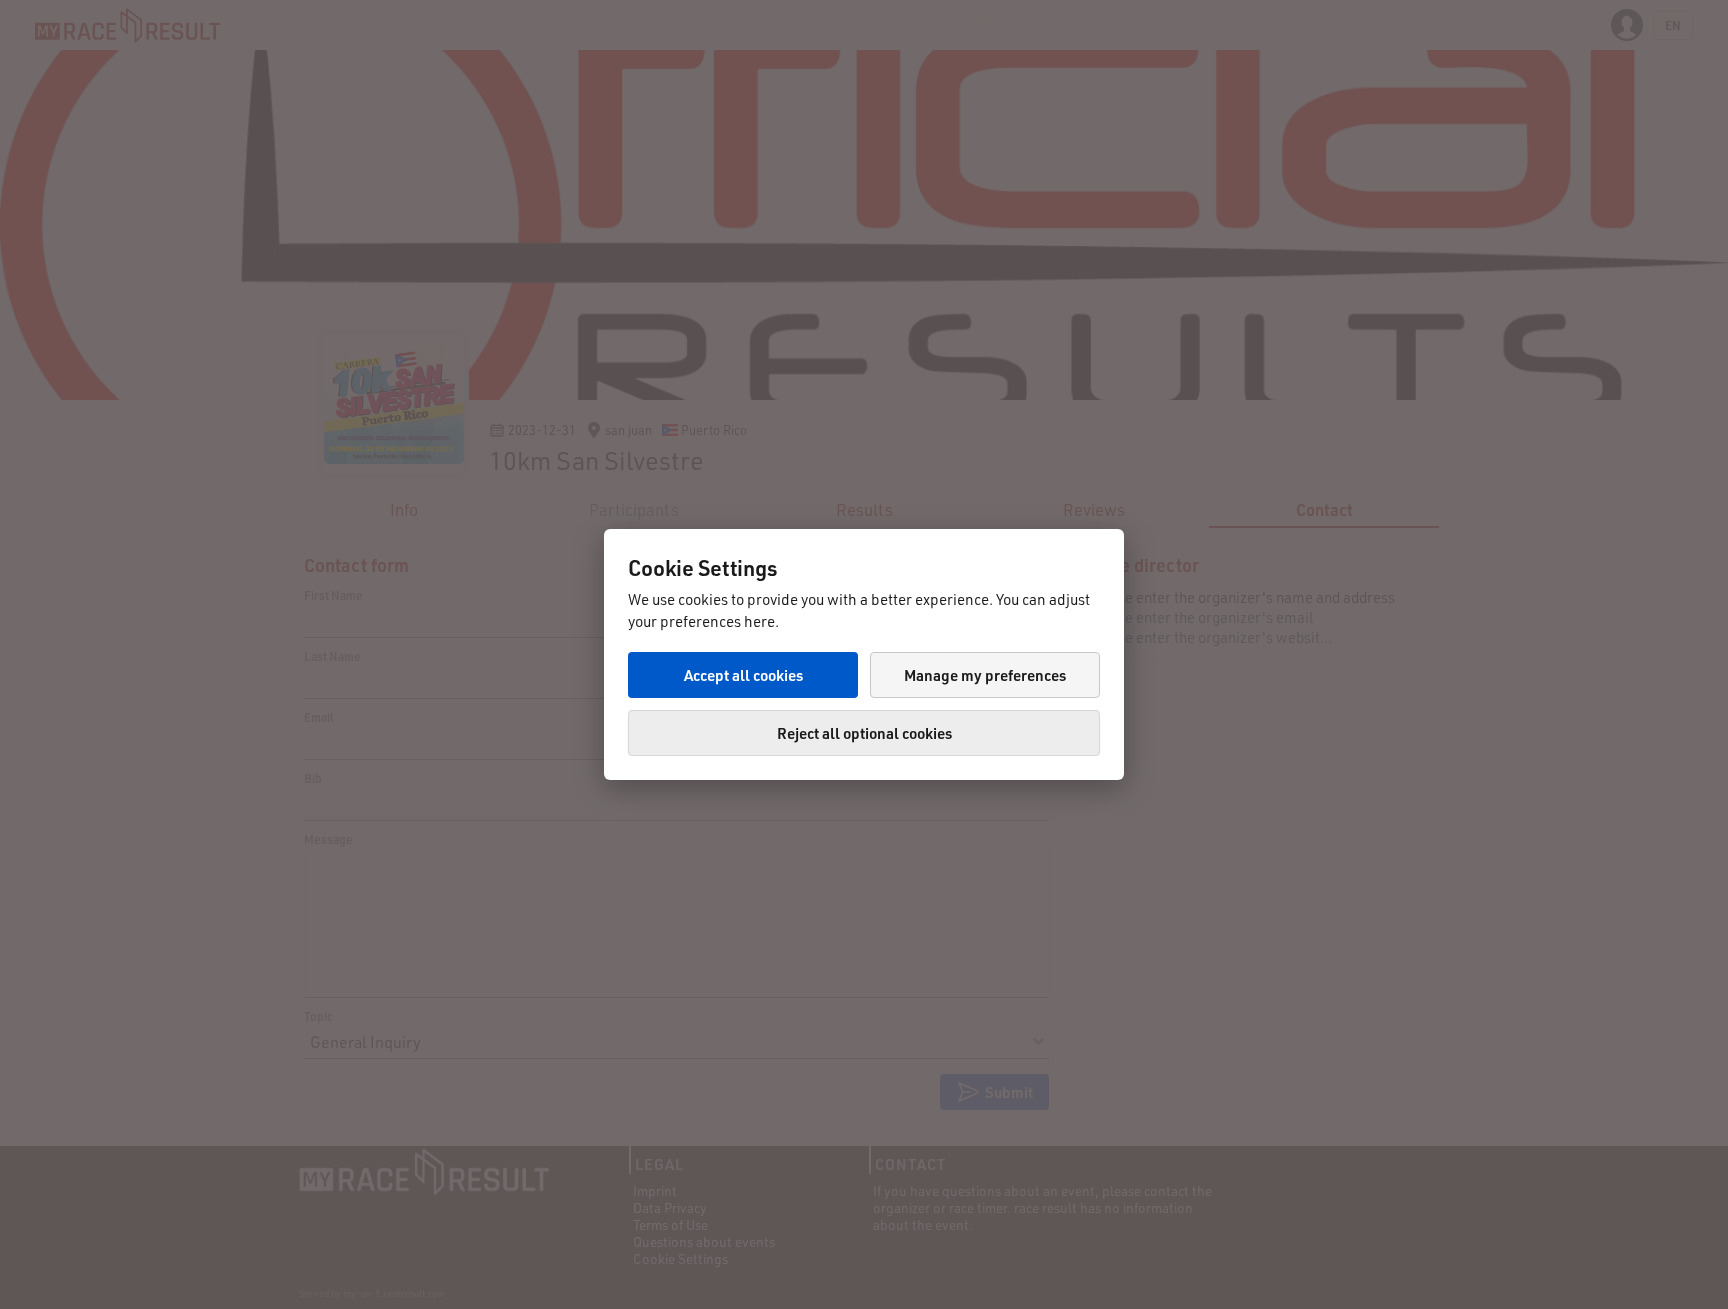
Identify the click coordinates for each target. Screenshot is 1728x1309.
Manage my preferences (985, 675)
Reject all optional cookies (864, 733)
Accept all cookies (743, 675)
